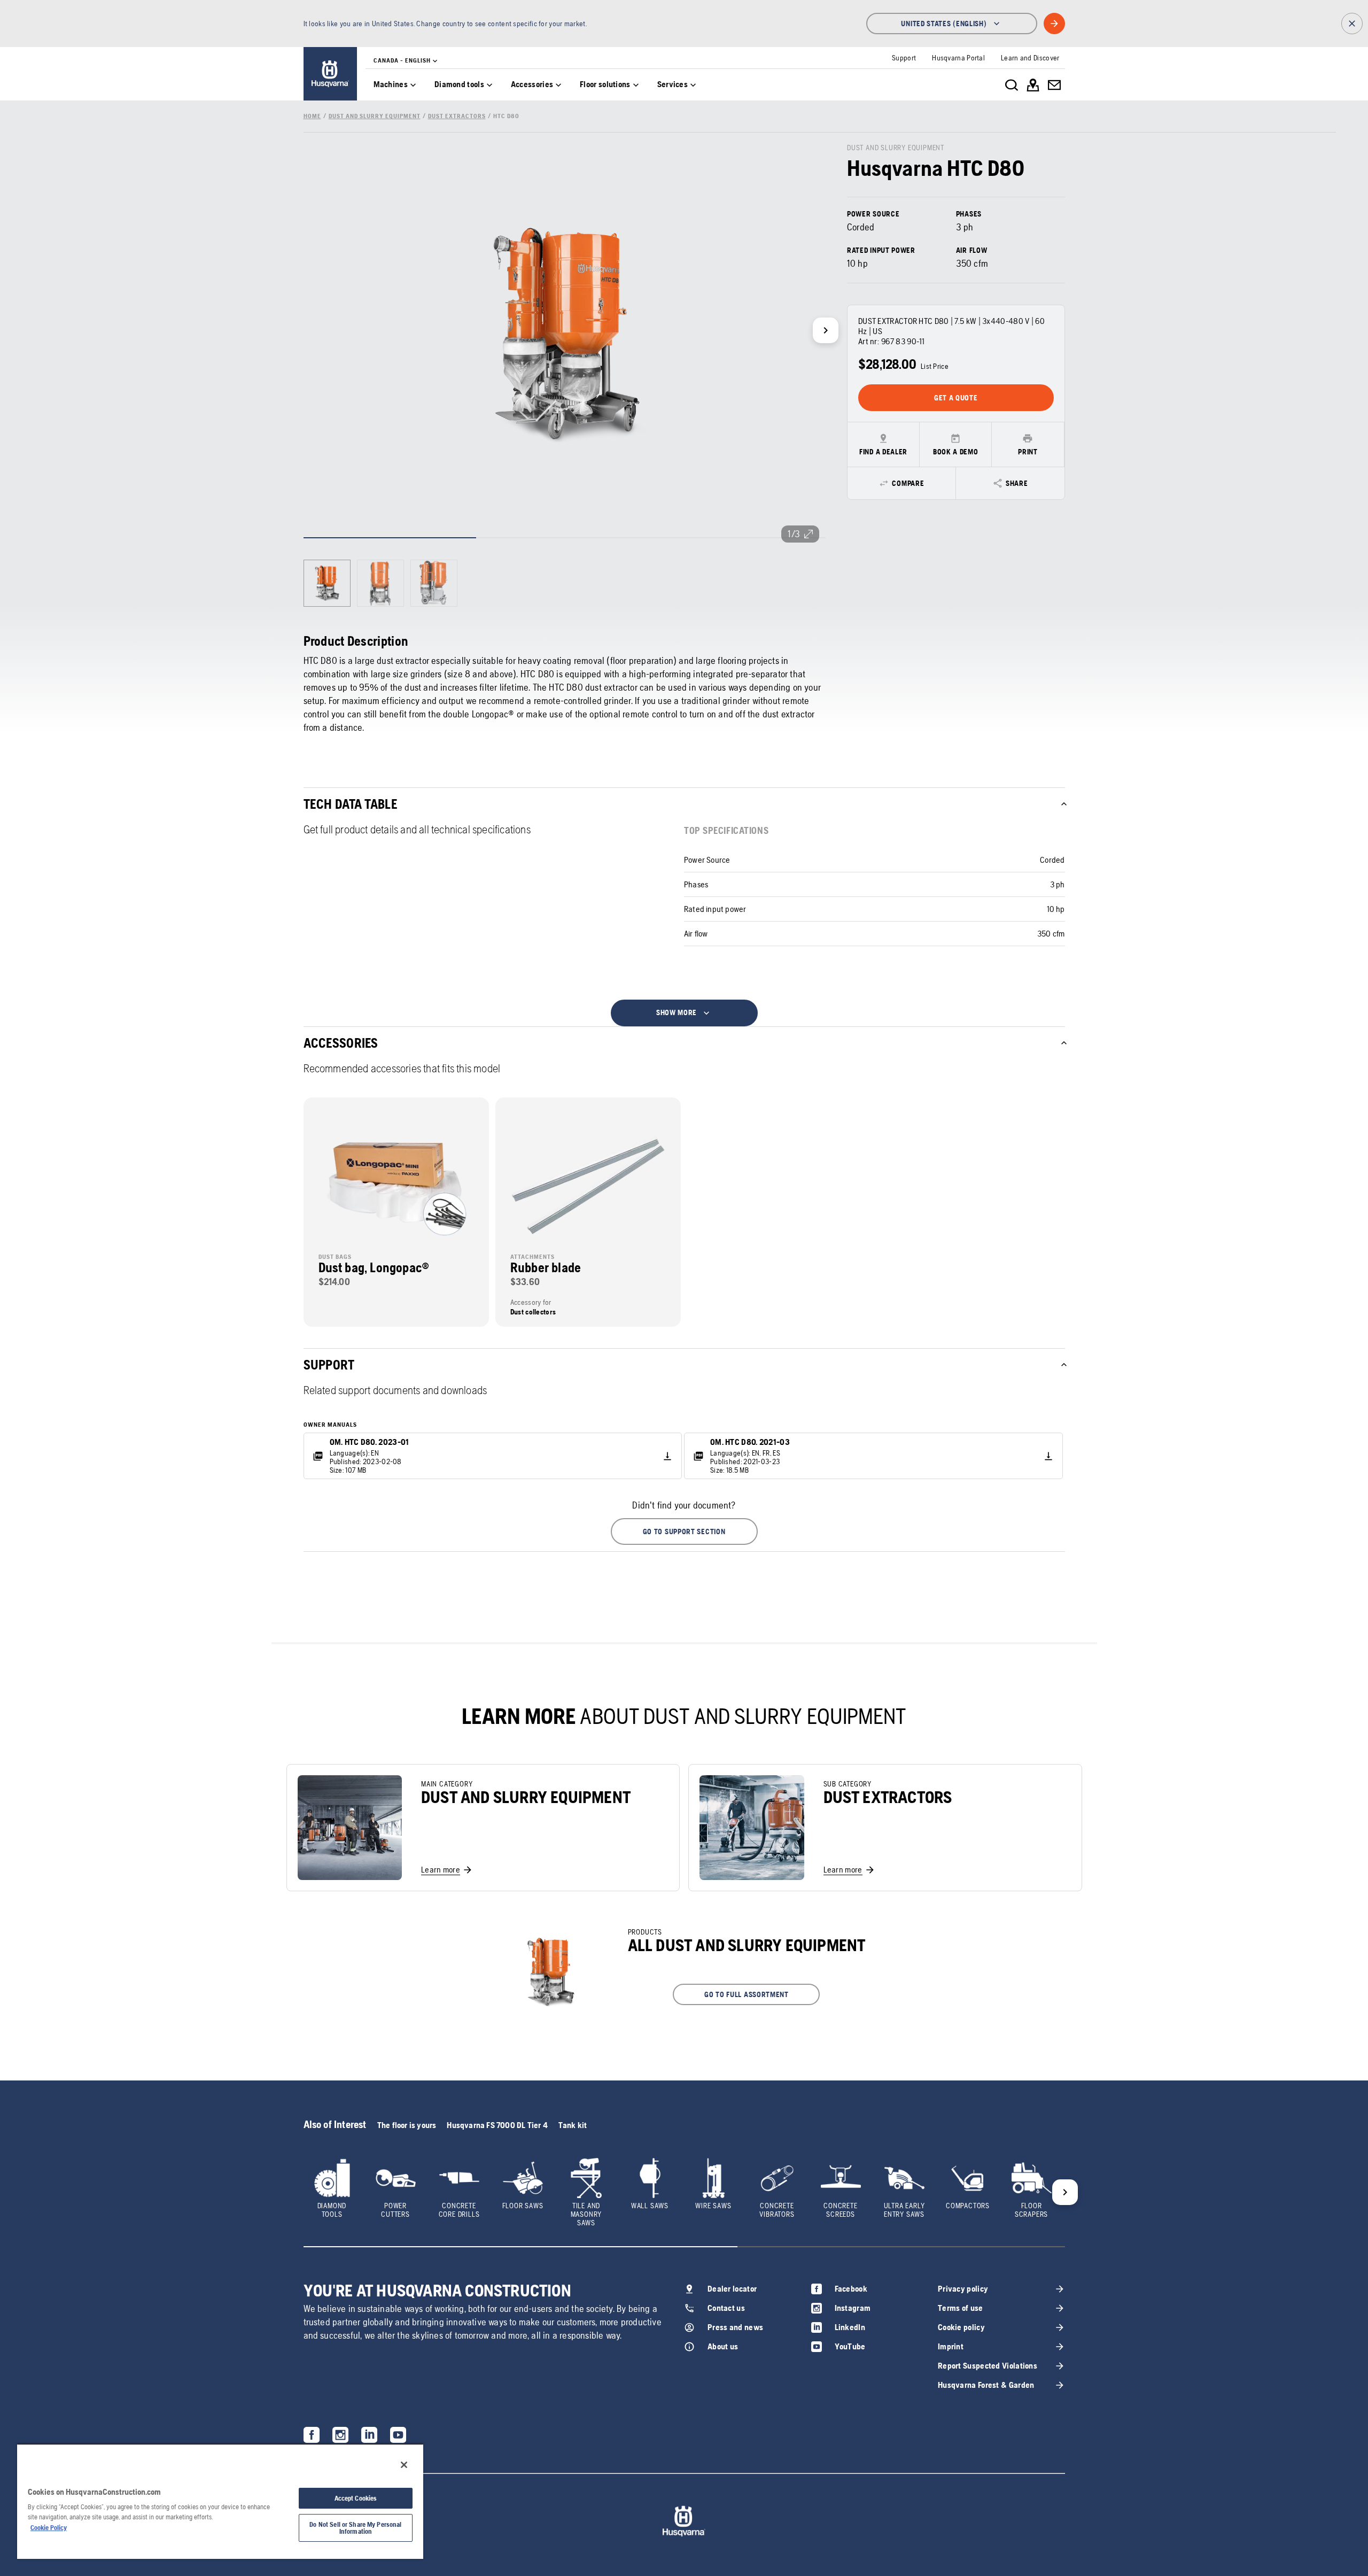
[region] (220, 2501)
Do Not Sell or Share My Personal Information (355, 2528)
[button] (684, 1531)
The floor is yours (407, 2125)
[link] (330, 74)
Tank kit (573, 2125)
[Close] (404, 2465)
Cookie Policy (49, 2528)
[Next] (826, 330)
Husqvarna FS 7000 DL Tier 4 (497, 2125)
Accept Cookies (356, 2498)
